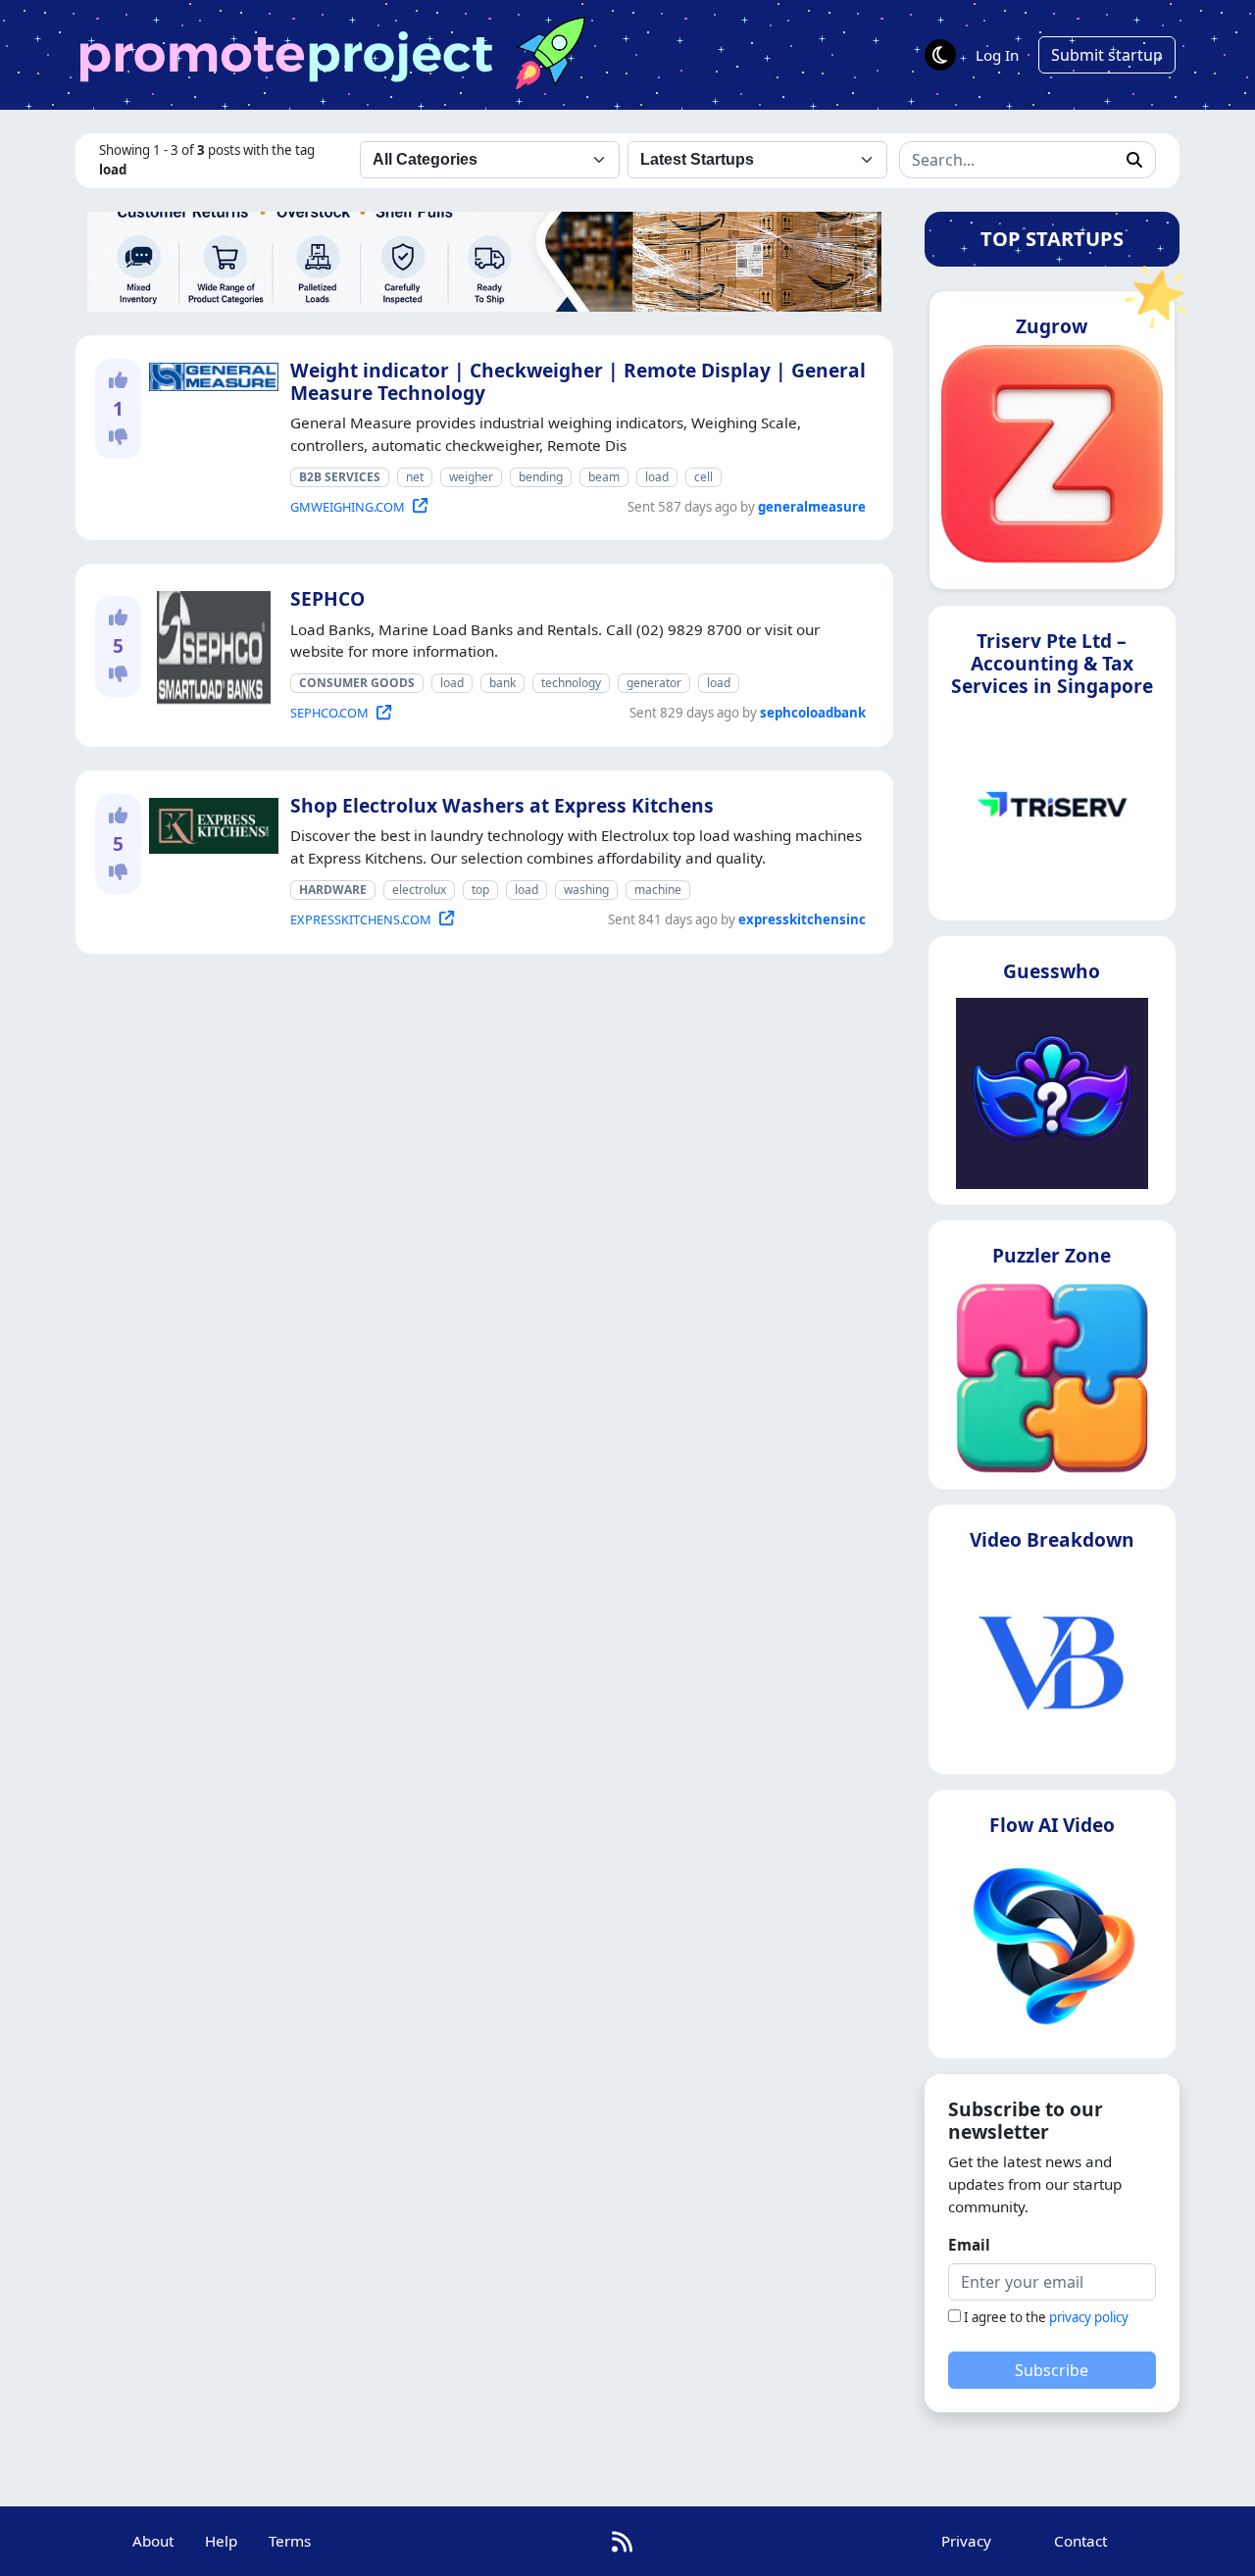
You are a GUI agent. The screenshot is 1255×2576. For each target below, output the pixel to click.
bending (541, 477)
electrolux (419, 890)
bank (502, 683)
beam (604, 477)
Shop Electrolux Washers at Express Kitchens (502, 805)
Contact (1080, 2541)
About (153, 2541)
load (657, 477)
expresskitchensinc (802, 919)
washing (586, 890)
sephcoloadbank (813, 713)
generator (654, 683)
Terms (290, 2541)
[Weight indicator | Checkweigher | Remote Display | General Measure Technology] (210, 373)
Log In (997, 55)
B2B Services (340, 477)
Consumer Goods (357, 683)
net (415, 477)
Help (221, 2541)
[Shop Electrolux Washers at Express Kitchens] (210, 822)
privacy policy (1089, 2317)
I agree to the (1046, 2317)
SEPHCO (327, 598)
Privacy (966, 2541)
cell (703, 477)
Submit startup (1107, 55)
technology (571, 683)
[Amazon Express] (484, 260)
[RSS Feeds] (622, 2541)
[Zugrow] (1052, 462)
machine (658, 890)
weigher (471, 477)
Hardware (333, 890)
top (480, 890)
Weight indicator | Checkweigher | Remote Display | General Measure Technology (578, 381)
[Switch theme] (940, 55)
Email (969, 2245)
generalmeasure (812, 507)
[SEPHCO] (210, 645)
